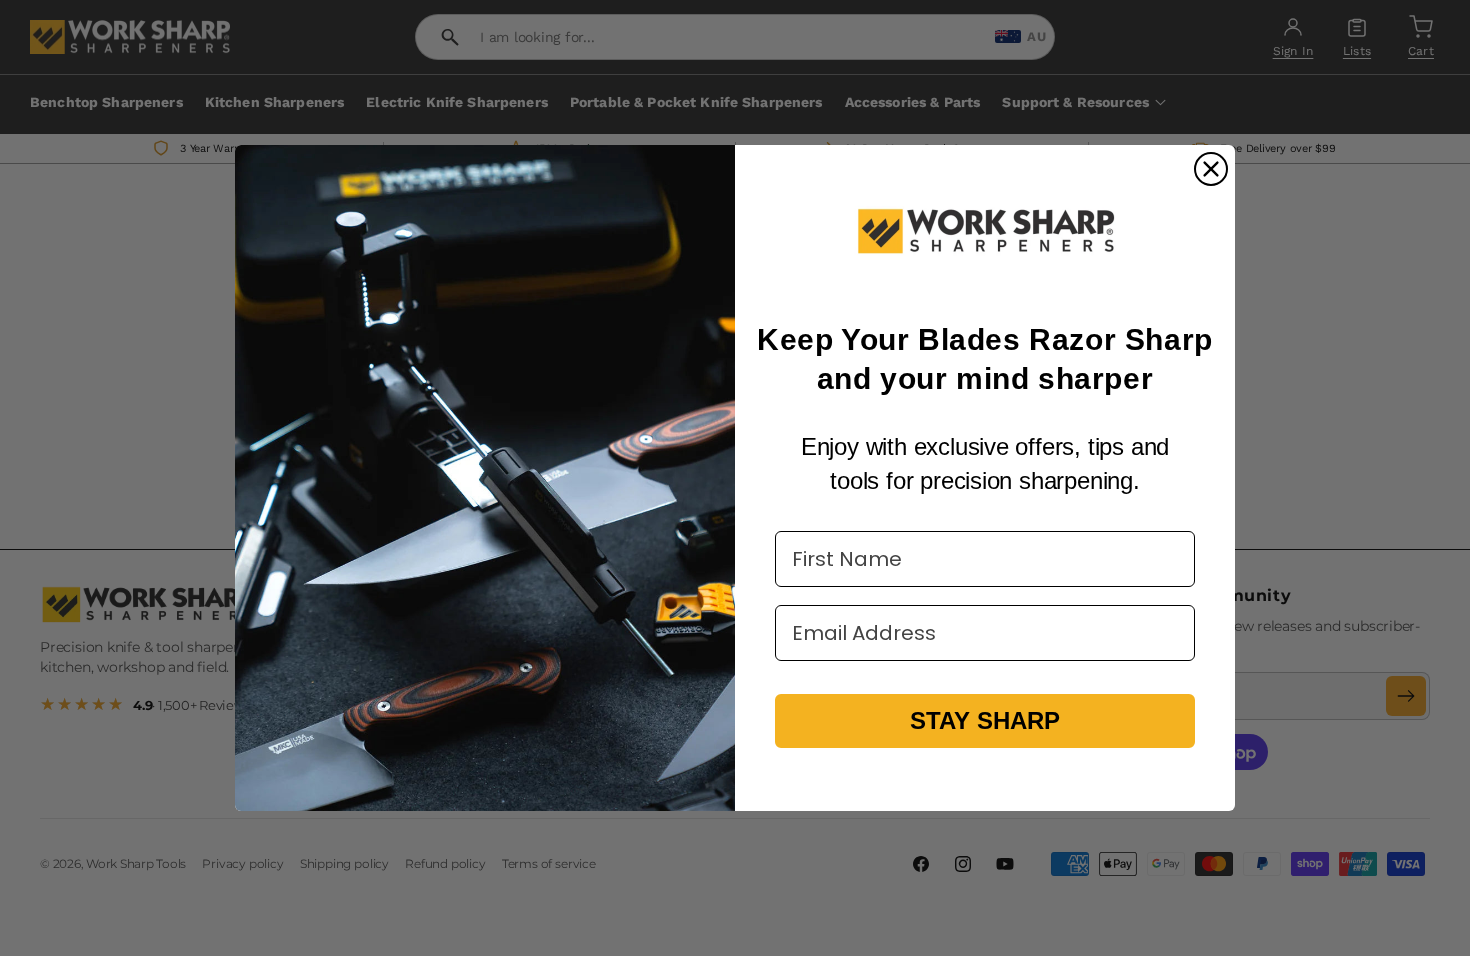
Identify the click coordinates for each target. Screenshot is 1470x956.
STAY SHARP (985, 720)
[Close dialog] (1211, 169)
